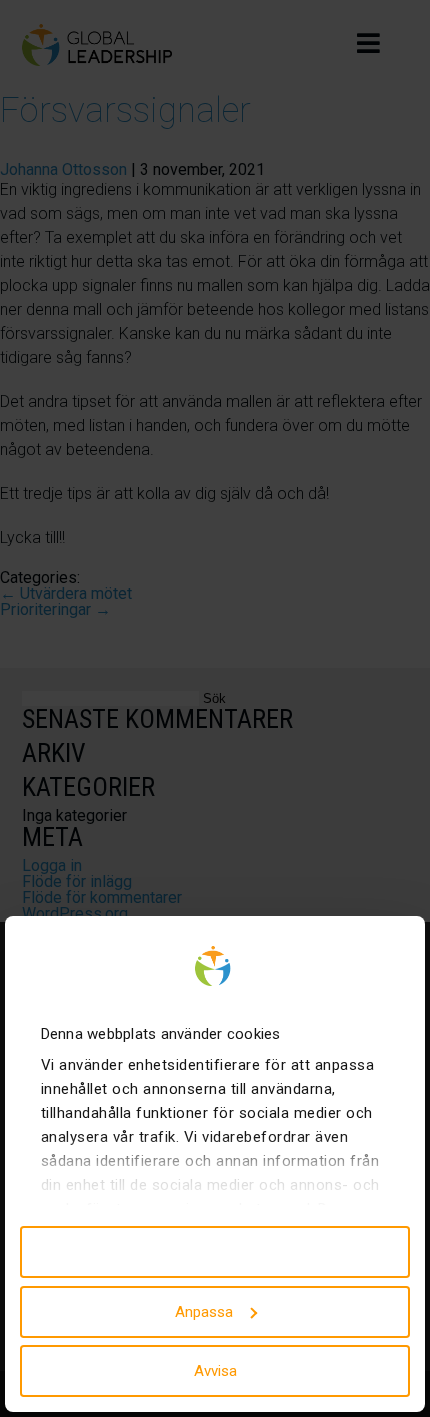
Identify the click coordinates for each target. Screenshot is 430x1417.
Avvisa (215, 1371)
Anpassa (204, 1312)
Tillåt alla (215, 1252)
